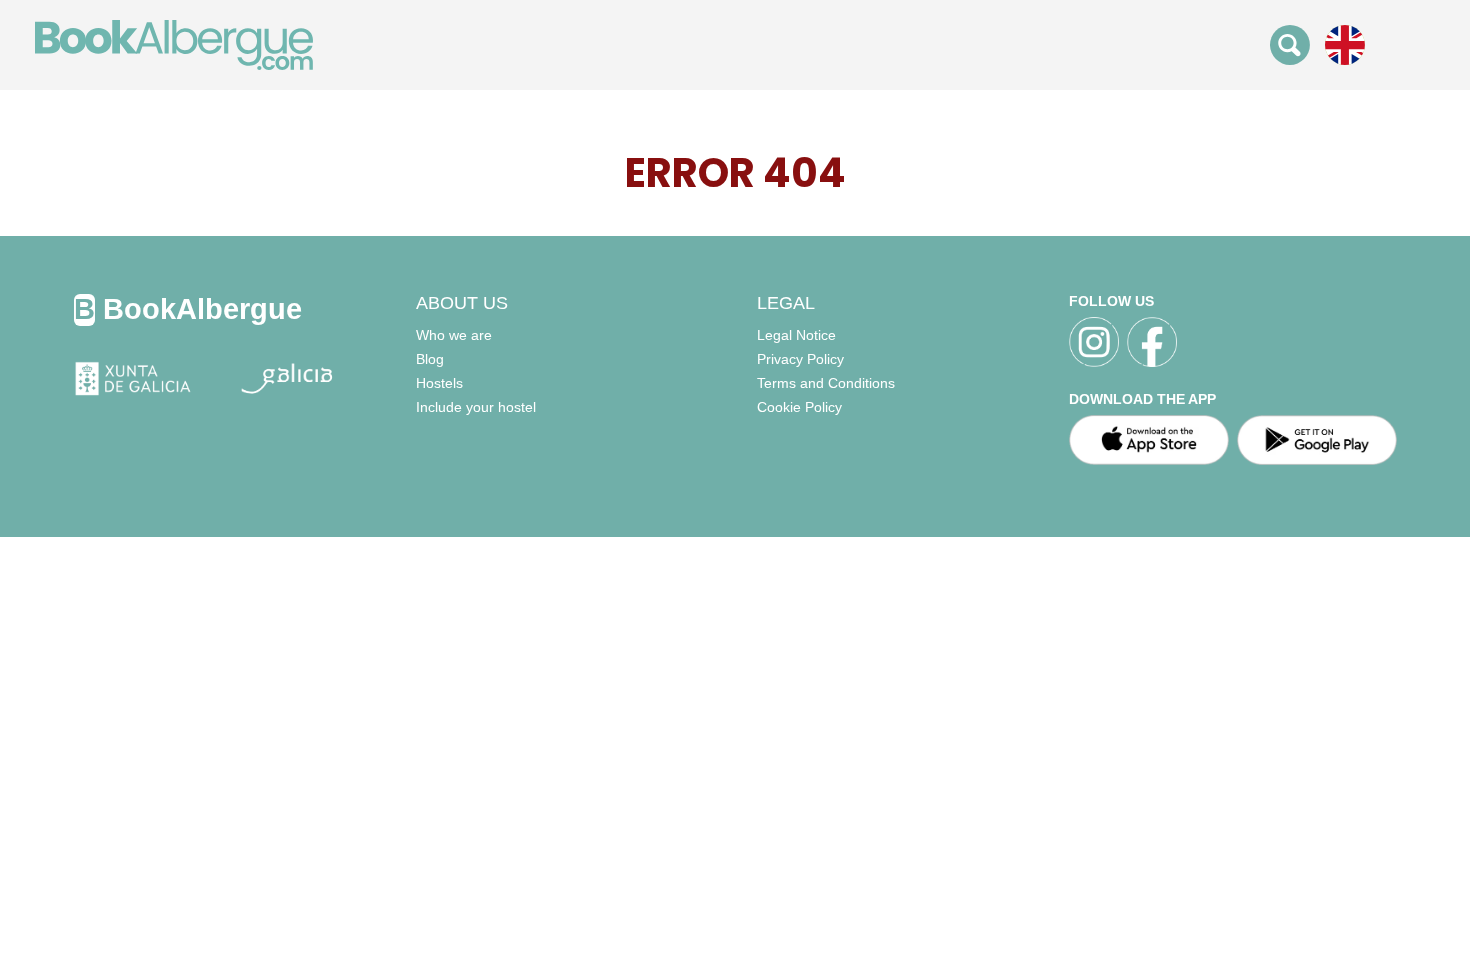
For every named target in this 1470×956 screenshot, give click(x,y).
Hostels (439, 383)
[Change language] (1345, 44)
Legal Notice (796, 335)
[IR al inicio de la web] (174, 44)
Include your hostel (476, 407)
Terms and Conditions (826, 383)
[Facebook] (1152, 342)
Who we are (454, 335)
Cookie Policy (799, 407)
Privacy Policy (800, 359)
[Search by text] (1290, 44)
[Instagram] (1094, 342)
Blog (430, 359)
